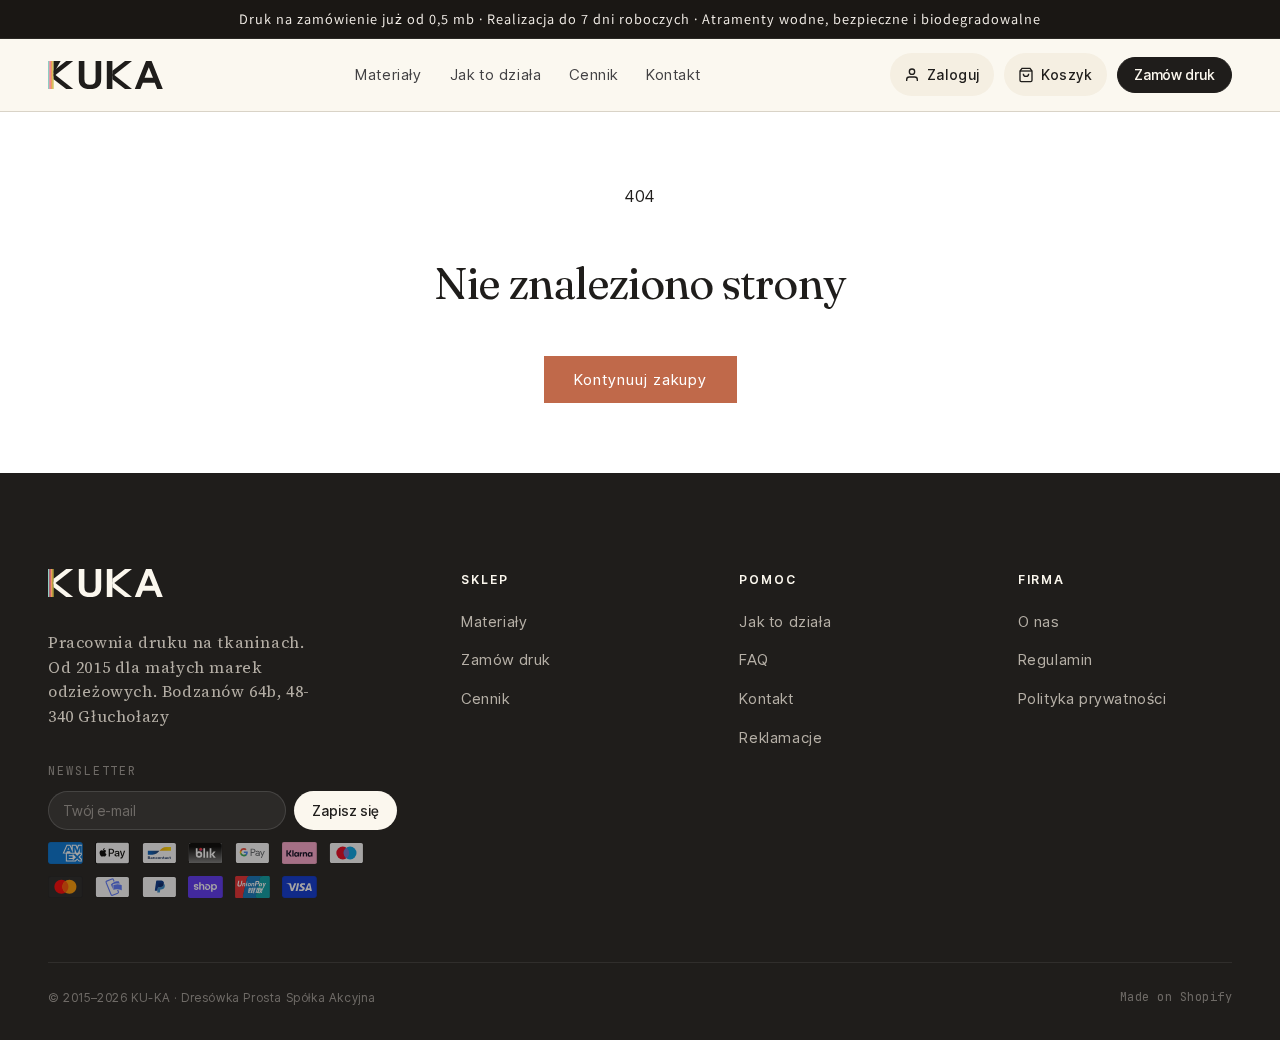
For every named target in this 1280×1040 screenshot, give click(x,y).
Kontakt (673, 74)
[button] (1055, 74)
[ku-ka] (107, 75)
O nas (1039, 621)
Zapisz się (345, 810)
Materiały (388, 74)
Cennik (593, 74)
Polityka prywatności (1092, 698)
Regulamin (1055, 659)
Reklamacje (780, 737)
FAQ (753, 659)
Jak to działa (496, 74)
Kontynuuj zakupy (640, 379)
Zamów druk (1174, 74)
